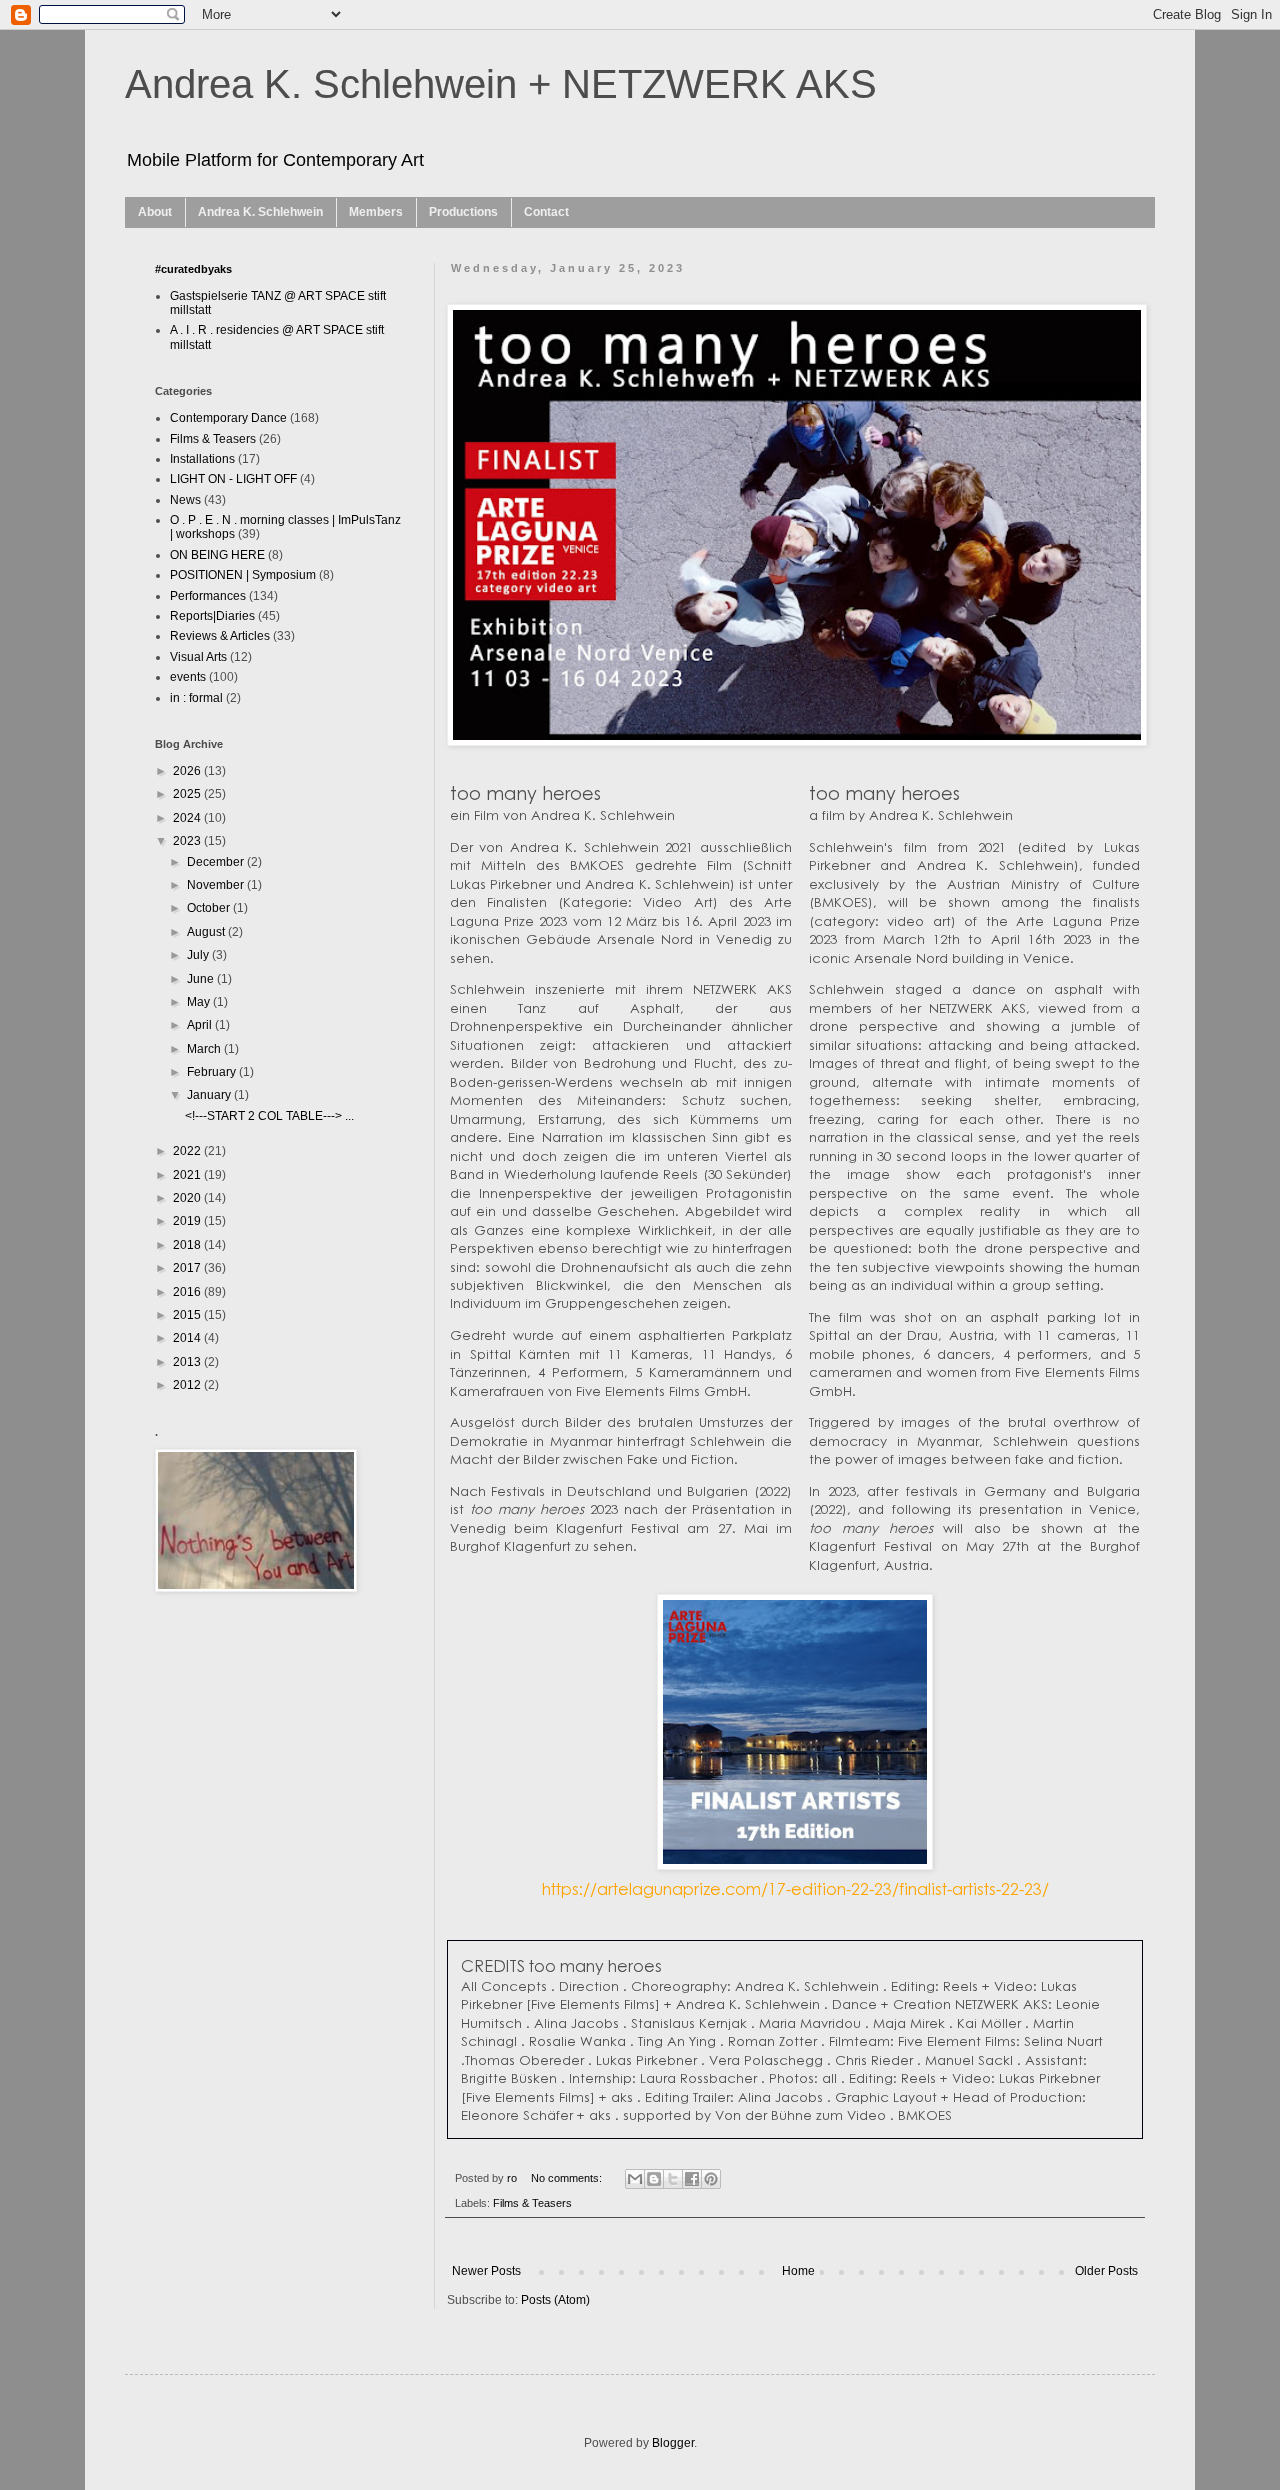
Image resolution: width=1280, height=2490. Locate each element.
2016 (188, 1292)
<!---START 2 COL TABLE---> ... (269, 1116)
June (202, 979)
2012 (188, 1385)
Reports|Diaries (212, 616)
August (207, 932)
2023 (188, 841)
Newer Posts (486, 2271)
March (205, 1049)
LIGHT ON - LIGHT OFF (233, 479)
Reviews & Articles (220, 636)
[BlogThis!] (654, 2179)
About (155, 212)
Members (376, 212)
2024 (188, 818)
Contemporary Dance (228, 418)
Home (798, 2271)
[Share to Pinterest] (711, 2179)
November (217, 885)
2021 (188, 1175)
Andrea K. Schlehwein (260, 212)
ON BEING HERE (217, 555)
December (217, 862)
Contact (546, 212)
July (199, 955)
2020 (188, 1198)
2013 (188, 1362)
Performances (208, 596)
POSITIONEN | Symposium (243, 575)
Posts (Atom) (555, 2300)
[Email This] (635, 2179)
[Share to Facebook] (692, 2179)
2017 (188, 1268)
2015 (188, 1315)
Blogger (673, 2443)
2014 (188, 1338)
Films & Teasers (532, 2203)
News (185, 500)
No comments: (568, 2178)
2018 (188, 1245)
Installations (202, 459)
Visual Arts (198, 657)
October (210, 908)
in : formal (196, 698)
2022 (188, 1151)
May (200, 1002)
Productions (463, 212)
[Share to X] (673, 2179)
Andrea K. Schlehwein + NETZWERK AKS (501, 84)
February (213, 1072)
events (188, 677)
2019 (188, 1221)
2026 (188, 771)
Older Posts (1106, 2271)
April (201, 1025)
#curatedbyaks (193, 269)
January (210, 1095)
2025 (188, 794)
